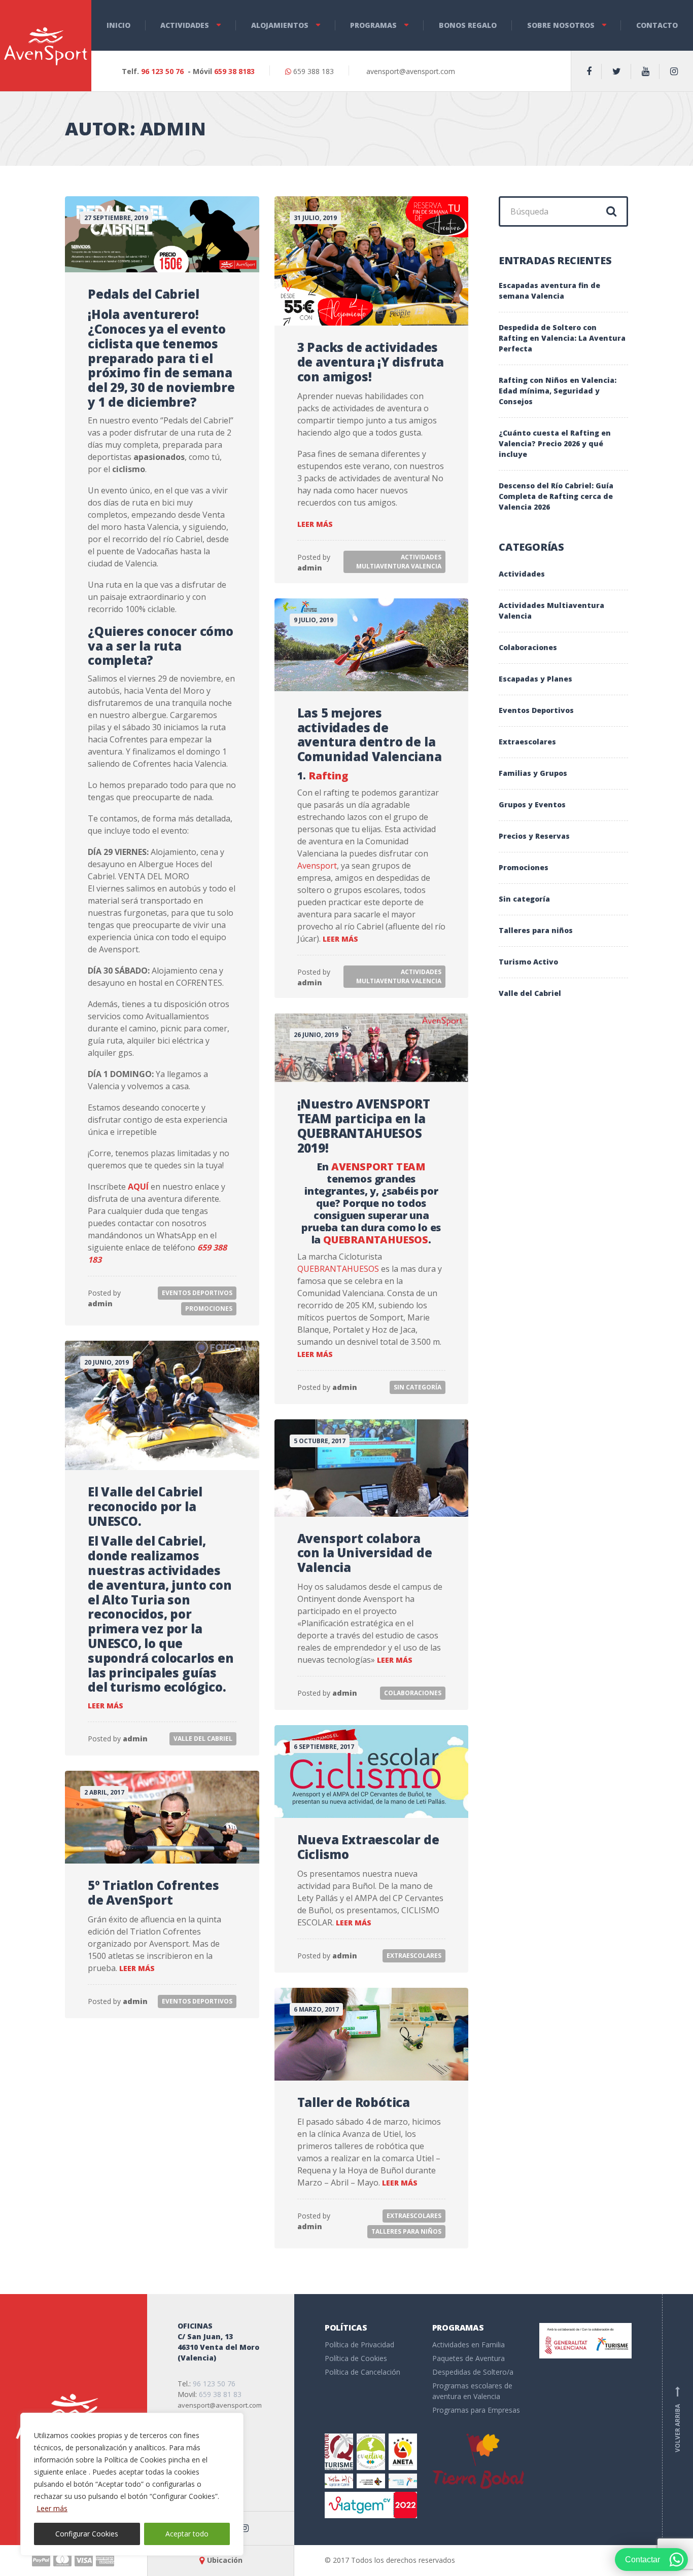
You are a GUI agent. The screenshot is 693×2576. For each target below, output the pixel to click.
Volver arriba (678, 2419)
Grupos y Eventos (532, 804)
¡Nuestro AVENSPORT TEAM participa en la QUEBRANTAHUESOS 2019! (364, 1125)
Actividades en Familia (469, 2345)
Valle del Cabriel (203, 1739)
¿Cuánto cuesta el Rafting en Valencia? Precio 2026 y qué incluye (555, 443)
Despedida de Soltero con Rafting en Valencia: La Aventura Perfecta (562, 338)
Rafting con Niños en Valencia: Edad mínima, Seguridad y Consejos (558, 391)
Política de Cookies (356, 2358)
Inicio (118, 25)
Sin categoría (418, 1387)
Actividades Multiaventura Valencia (399, 562)
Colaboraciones (413, 1693)
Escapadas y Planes (535, 679)
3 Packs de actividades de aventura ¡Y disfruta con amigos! (371, 362)
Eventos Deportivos (197, 1293)
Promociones (209, 1309)
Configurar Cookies (87, 2534)
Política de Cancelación (362, 2372)
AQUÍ (138, 1187)
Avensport (317, 866)
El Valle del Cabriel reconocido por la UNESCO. (145, 1506)
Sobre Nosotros (561, 25)
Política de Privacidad (359, 2345)
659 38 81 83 (220, 2394)
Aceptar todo (187, 2534)
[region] (132, 2484)
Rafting (328, 776)
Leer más (52, 2508)
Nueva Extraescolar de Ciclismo (368, 1847)
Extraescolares (414, 1956)
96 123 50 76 (162, 71)
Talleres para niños (406, 2231)
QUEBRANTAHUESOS (376, 1240)
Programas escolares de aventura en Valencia (472, 2391)
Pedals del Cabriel (143, 294)
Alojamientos (280, 25)
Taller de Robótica (354, 2102)
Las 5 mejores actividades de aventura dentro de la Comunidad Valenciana (370, 735)
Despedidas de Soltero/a (473, 2372)
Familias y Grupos (533, 773)
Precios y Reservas (534, 836)
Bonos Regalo (468, 25)
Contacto (657, 25)
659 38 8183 (234, 71)
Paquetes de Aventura (469, 2358)
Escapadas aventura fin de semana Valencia (549, 291)
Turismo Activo (528, 962)
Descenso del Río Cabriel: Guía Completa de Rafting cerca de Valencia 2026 (556, 496)
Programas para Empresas (476, 2410)
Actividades (185, 25)
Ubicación (225, 2560)
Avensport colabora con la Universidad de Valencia (365, 1553)
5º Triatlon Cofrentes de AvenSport (153, 1892)
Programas (373, 25)
